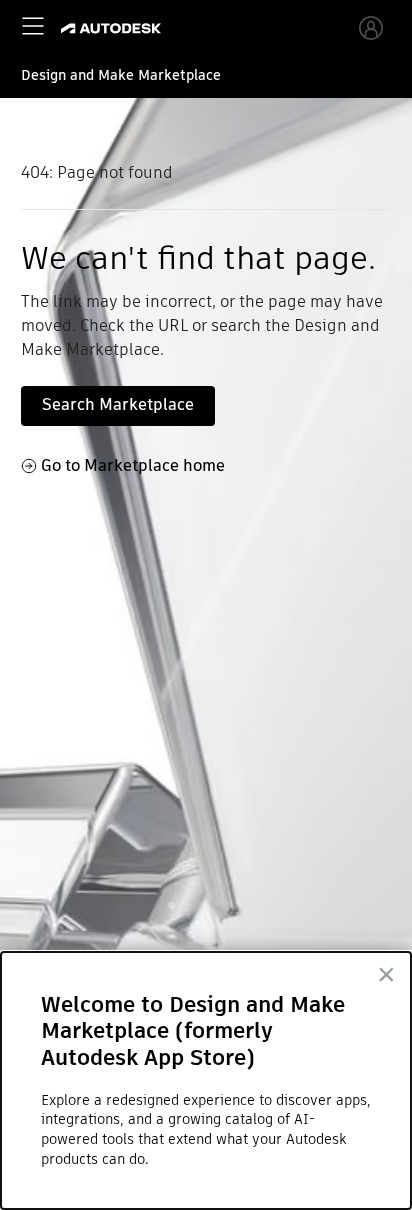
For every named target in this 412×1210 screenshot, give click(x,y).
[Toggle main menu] (33, 26)
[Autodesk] (113, 28)
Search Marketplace (118, 404)
